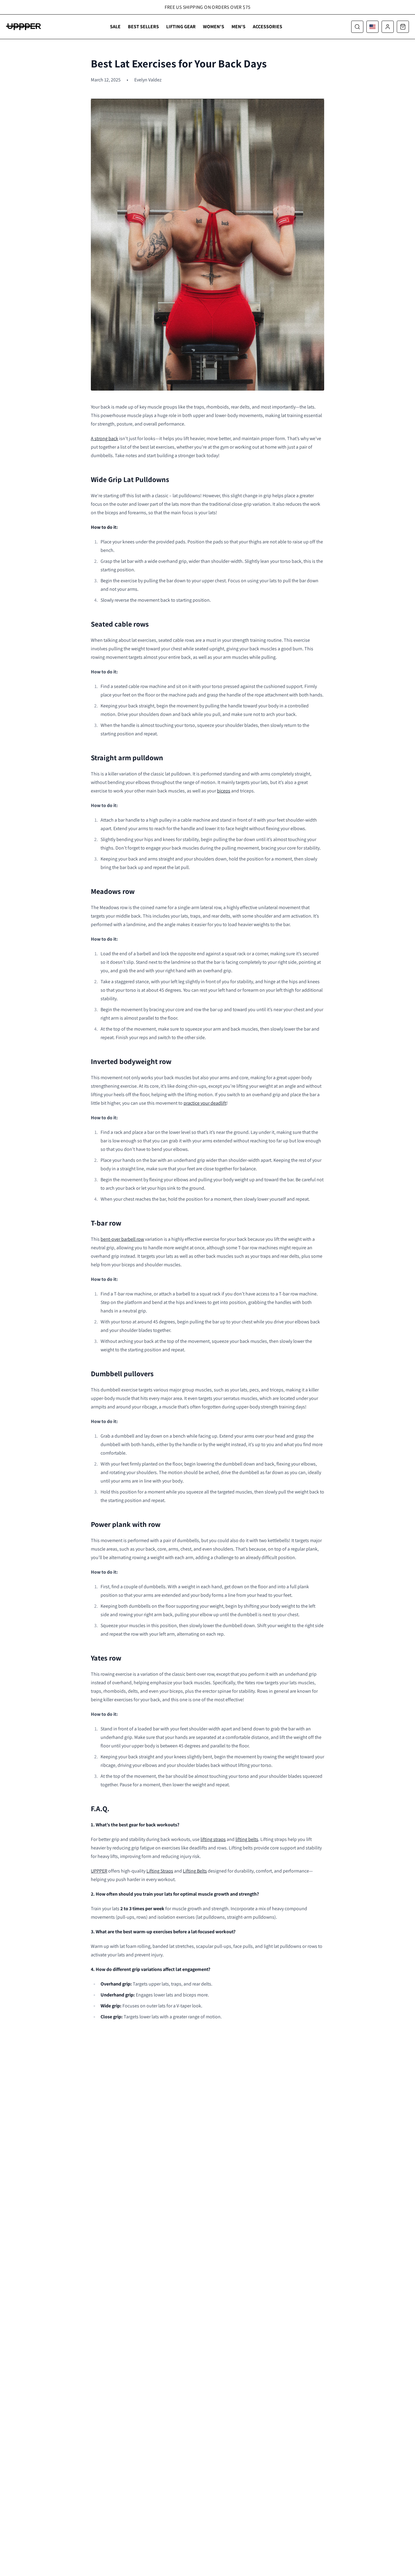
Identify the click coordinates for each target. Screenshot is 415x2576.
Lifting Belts (195, 1871)
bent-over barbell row (122, 1239)
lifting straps (213, 1839)
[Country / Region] (372, 27)
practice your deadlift (205, 1103)
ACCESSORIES (268, 27)
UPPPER (99, 1871)
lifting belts (247, 1839)
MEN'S (238, 27)
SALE (115, 27)
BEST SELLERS (143, 27)
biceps (224, 791)
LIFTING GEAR (181, 27)
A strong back (105, 438)
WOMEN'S (214, 27)
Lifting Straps (160, 1871)
